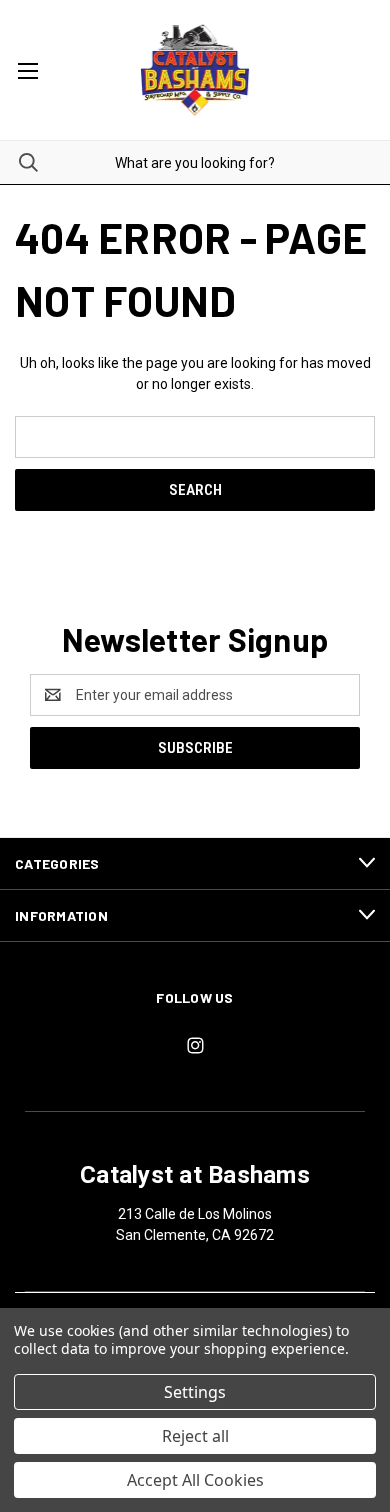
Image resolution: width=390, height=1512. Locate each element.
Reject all (195, 1436)
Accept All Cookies (195, 1480)
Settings (195, 1392)
